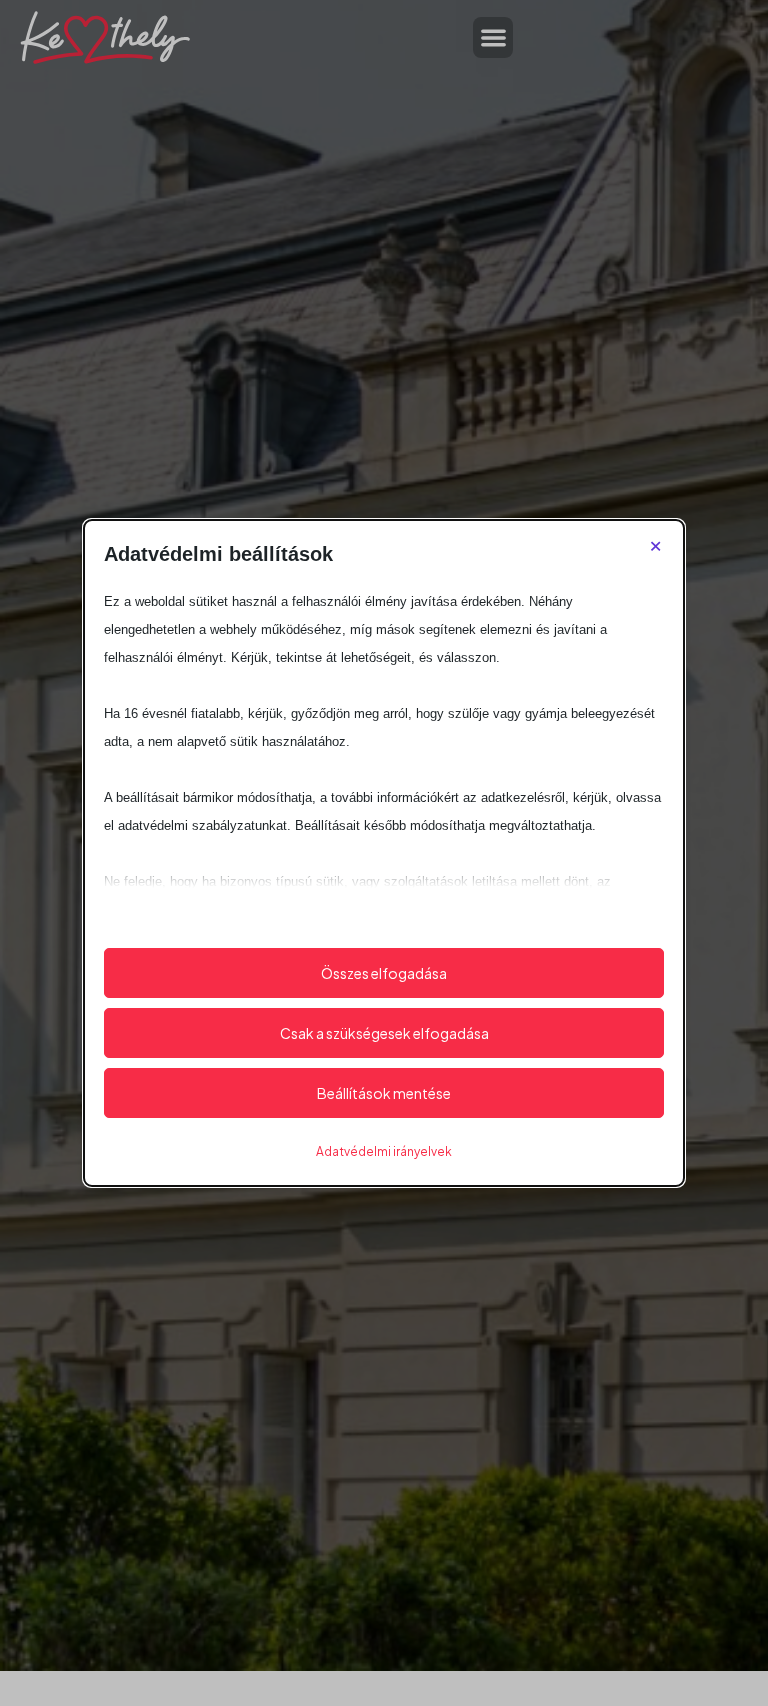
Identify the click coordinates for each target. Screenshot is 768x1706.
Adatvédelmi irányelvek (384, 1151)
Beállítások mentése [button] (384, 1093)
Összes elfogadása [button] (384, 973)
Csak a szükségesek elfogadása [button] (384, 1033)
